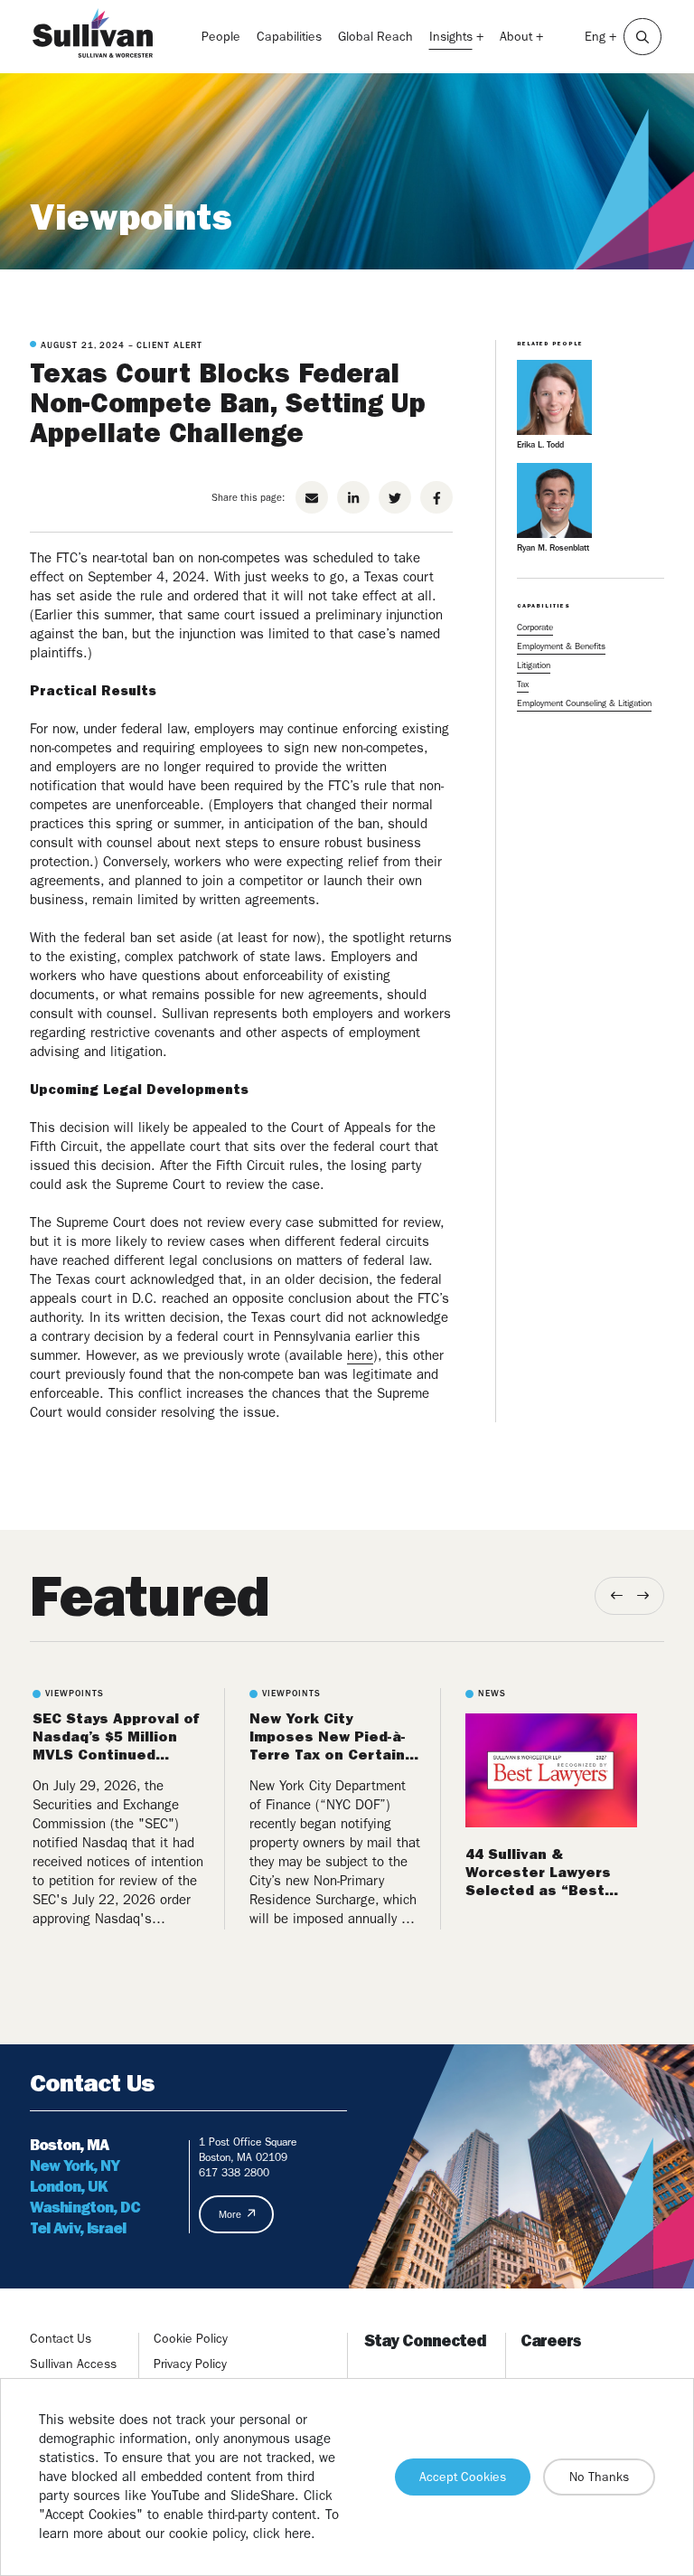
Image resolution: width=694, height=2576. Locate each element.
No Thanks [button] (599, 2477)
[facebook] (436, 497)
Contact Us (61, 2338)
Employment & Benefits (561, 646)
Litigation (534, 665)
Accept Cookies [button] (463, 2477)
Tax (523, 684)
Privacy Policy (190, 2364)
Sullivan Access (73, 2364)
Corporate (535, 627)
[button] (642, 37)
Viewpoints (131, 217)
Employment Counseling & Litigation (584, 703)
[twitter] (395, 497)
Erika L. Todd (540, 444)
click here (282, 2534)
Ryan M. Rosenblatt (553, 547)
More (230, 2215)
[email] (312, 497)
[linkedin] (353, 497)
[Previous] (617, 1595)
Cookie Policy (191, 2338)
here (360, 1355)
